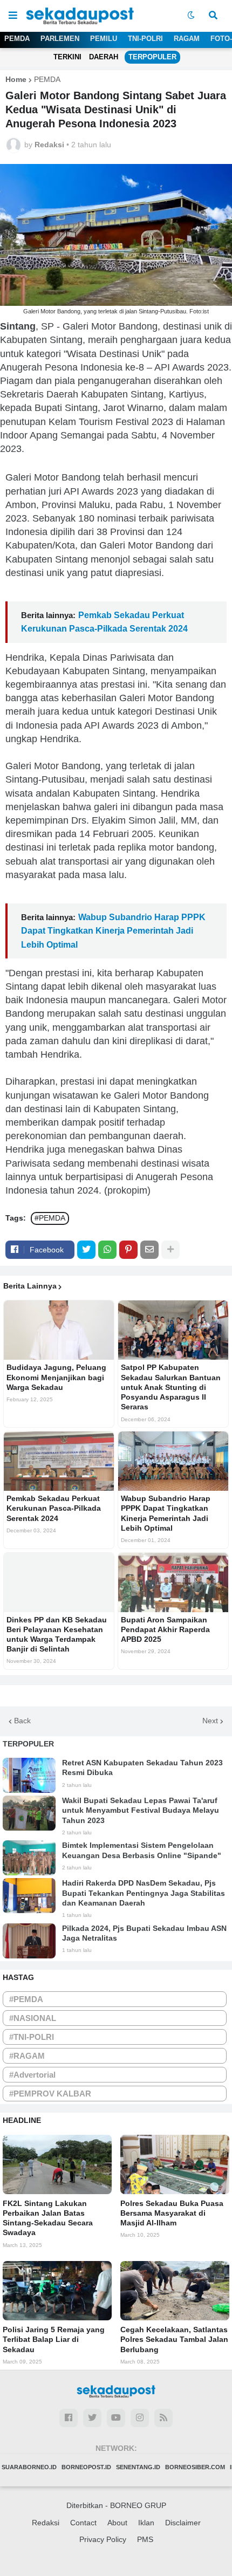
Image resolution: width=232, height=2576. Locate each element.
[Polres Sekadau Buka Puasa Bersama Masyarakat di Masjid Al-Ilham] (175, 2164)
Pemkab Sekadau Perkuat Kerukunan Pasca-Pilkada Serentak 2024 (54, 1508)
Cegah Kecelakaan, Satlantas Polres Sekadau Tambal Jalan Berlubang (174, 2339)
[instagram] (140, 2418)
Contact (83, 2523)
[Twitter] (86, 1250)
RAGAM (187, 39)
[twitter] (92, 2418)
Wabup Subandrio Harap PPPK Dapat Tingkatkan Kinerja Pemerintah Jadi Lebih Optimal (113, 931)
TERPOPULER (152, 57)
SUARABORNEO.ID (29, 2467)
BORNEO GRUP (138, 2505)
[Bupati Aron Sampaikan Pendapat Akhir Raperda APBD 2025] (173, 1582)
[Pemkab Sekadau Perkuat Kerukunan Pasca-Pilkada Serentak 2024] (59, 1461)
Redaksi (46, 2523)
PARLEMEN (60, 39)
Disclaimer (183, 2523)
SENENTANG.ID (138, 2467)
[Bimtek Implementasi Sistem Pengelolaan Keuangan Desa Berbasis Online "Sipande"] (29, 1858)
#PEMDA (50, 1218)
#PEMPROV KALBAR (50, 2094)
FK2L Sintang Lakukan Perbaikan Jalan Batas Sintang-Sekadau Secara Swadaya (48, 2218)
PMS (145, 2539)
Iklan (146, 2523)
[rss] (163, 2418)
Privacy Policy (103, 2539)
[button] (13, 16)
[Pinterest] (128, 1250)
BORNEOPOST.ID (86, 2467)
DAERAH (104, 57)
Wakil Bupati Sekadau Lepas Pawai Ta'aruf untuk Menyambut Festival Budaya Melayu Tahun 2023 (141, 1810)
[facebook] (69, 2418)
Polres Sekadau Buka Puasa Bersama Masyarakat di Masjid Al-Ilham (172, 2213)
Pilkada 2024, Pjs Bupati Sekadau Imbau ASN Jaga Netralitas (144, 1933)
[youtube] (116, 2418)
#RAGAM (27, 2056)
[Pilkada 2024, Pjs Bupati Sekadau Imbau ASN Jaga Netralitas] (29, 1941)
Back (22, 1721)
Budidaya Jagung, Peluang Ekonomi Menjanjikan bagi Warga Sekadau (56, 1377)
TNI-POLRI (145, 39)
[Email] (149, 1250)
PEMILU (104, 39)
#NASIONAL (33, 2018)
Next (210, 1721)
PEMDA (17, 39)
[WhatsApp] (107, 1250)
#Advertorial (32, 2075)
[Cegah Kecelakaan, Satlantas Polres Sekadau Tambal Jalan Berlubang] (175, 2291)
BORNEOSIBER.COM (195, 2467)
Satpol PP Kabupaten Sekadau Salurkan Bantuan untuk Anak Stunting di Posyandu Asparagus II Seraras (171, 1387)
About (117, 2523)
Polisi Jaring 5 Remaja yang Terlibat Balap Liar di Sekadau (54, 2339)
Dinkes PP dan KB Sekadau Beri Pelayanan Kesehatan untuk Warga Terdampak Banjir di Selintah (57, 1635)
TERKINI (67, 57)
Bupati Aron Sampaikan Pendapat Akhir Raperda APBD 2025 (165, 1629)
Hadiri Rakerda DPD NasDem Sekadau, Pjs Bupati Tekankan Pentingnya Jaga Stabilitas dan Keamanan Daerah (144, 1893)
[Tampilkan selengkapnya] (170, 1250)
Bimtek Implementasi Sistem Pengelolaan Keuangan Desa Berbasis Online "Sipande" (142, 1850)
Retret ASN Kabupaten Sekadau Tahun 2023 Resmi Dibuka (142, 1767)
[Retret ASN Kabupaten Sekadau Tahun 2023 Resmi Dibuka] (29, 1775)
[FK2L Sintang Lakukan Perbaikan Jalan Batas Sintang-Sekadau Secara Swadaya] (57, 2164)
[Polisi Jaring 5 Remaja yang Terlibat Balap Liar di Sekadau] (57, 2291)
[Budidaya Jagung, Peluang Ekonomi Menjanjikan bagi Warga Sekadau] (59, 1330)
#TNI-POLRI (32, 2037)
